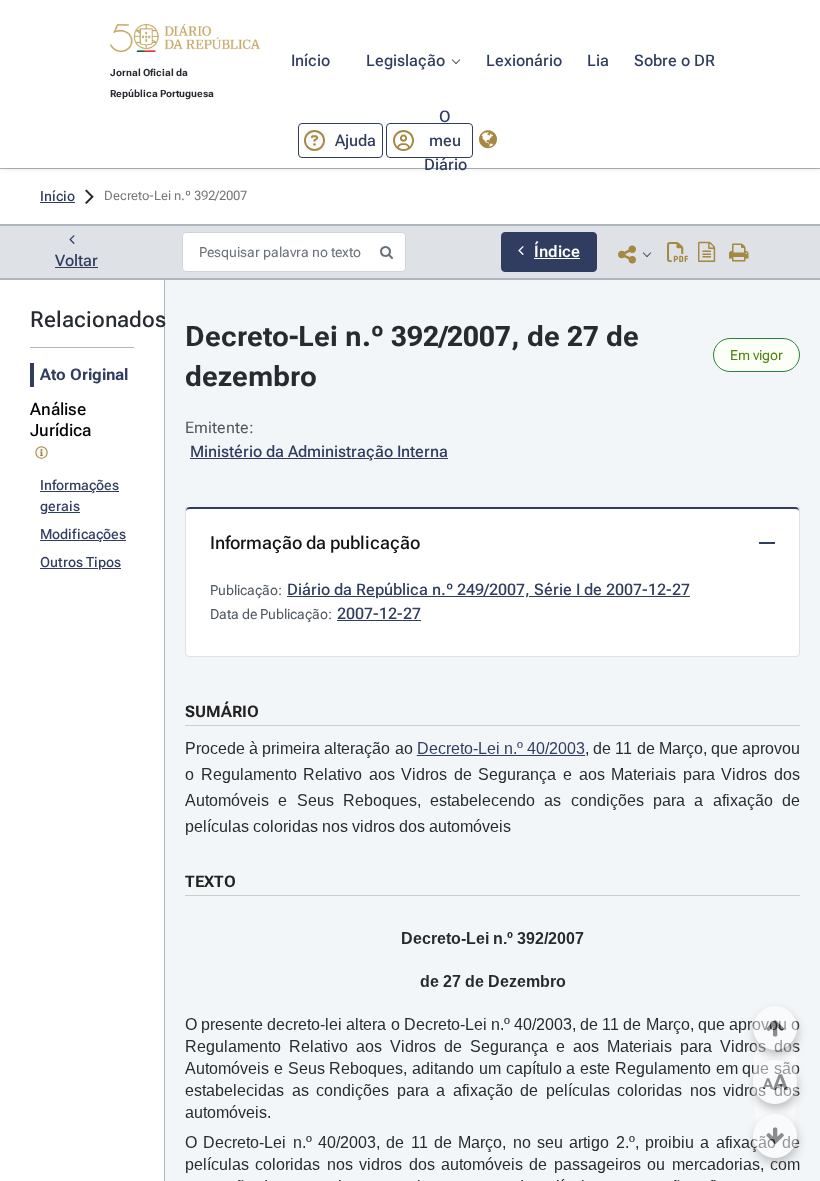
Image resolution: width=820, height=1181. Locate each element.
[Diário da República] (185, 42)
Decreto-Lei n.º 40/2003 (501, 748)
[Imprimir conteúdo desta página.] (739, 254)
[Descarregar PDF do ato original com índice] (707, 254)
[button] (185, 41)
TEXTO (210, 881)
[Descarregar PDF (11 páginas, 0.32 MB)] (677, 254)
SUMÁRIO (222, 711)
